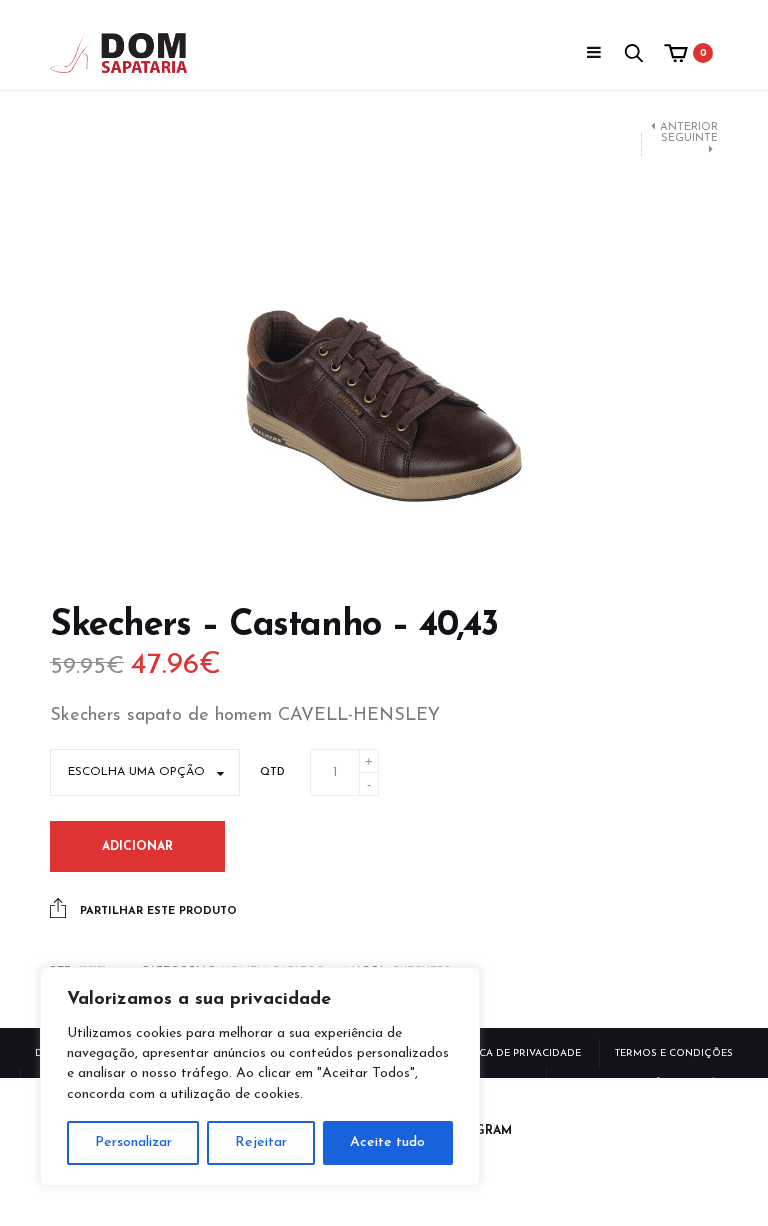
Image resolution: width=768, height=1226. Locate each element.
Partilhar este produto (156, 911)
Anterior (689, 127)
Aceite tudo (387, 1142)
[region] (260, 1076)
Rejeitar (261, 1142)
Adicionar (137, 847)
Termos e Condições (674, 1053)
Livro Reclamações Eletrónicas (655, 1083)
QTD (272, 772)
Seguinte (689, 138)
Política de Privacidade (514, 1053)
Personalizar (133, 1142)
